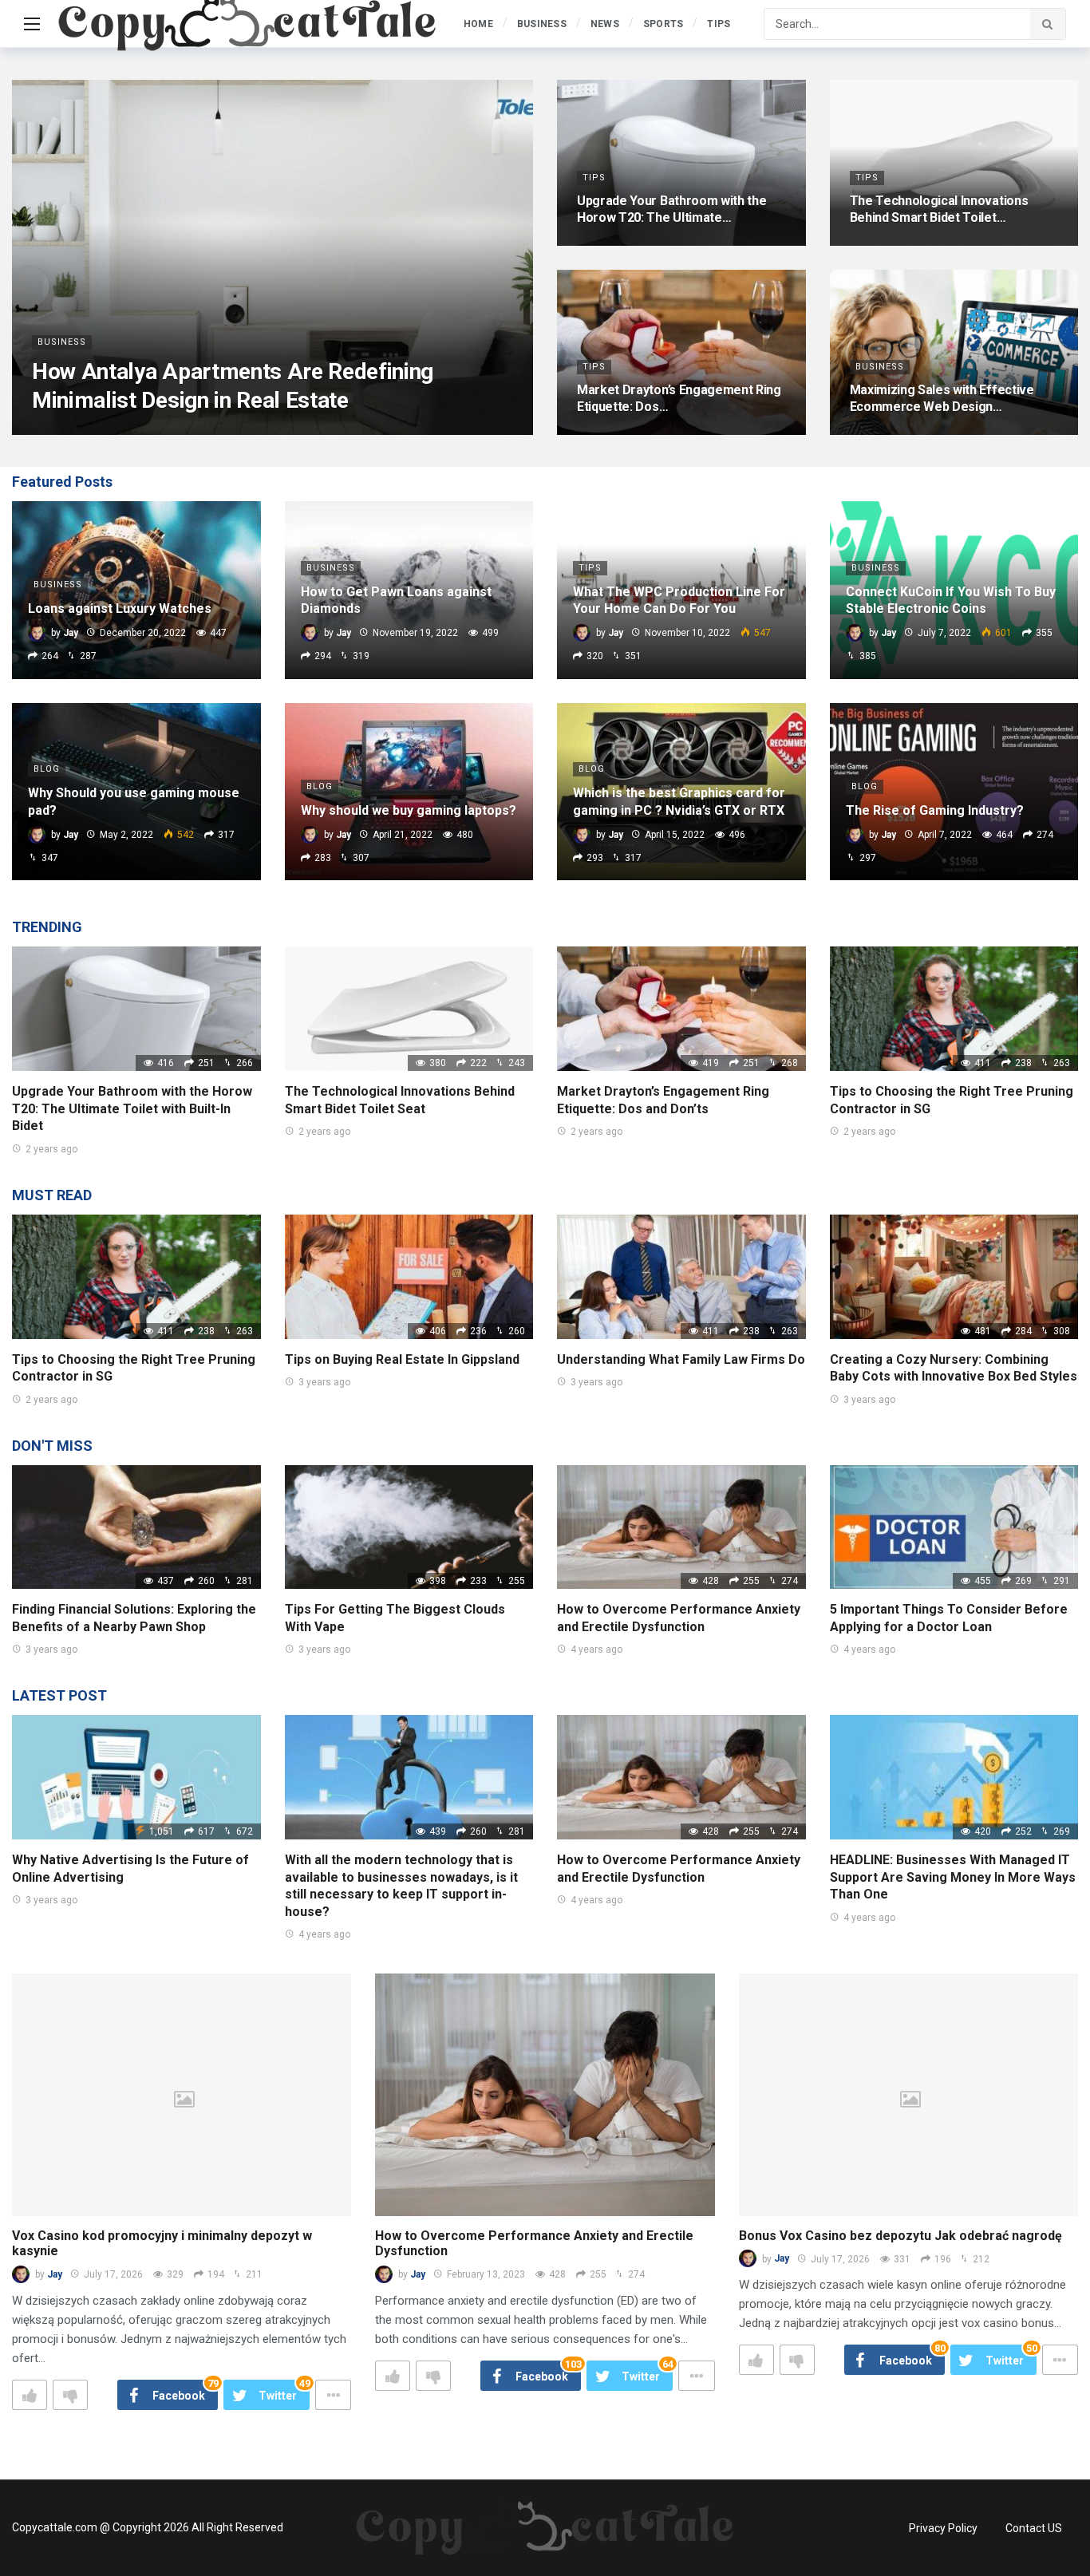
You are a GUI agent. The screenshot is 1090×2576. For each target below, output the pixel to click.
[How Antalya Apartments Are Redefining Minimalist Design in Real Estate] (272, 257)
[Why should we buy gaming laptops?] (409, 792)
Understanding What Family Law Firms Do (681, 1359)
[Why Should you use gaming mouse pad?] (136, 792)
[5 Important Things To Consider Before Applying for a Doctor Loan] (954, 1527)
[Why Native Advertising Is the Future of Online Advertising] (136, 1777)
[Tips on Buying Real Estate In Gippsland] (409, 1277)
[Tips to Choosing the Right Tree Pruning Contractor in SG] (954, 1009)
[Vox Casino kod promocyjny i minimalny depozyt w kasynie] (182, 2095)
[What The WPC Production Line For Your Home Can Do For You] (681, 590)
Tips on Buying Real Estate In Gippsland (402, 1359)
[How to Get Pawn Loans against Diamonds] (409, 590)
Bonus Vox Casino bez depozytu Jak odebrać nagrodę (900, 2236)
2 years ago (51, 1149)
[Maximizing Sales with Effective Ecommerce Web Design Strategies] (954, 353)
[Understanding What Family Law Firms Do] (681, 1277)
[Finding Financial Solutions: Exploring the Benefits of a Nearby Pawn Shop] (136, 1527)
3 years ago (324, 1382)
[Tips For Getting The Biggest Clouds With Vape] (409, 1527)
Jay (55, 2274)
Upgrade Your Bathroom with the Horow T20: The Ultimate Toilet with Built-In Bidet (132, 1108)
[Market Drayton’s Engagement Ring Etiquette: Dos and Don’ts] (681, 353)
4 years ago (596, 1650)
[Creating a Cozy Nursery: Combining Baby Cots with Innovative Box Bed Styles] (954, 1277)
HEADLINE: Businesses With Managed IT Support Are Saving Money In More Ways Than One (953, 1877)
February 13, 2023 (486, 2274)
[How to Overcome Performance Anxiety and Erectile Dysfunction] (681, 1527)
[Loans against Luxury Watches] (136, 590)
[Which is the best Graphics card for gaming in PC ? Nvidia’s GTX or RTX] (681, 792)
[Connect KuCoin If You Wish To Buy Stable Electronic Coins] (954, 590)
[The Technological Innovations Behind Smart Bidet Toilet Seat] (954, 163)
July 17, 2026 (113, 2274)
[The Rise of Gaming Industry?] (954, 792)
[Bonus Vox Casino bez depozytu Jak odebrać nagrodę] (908, 2095)
